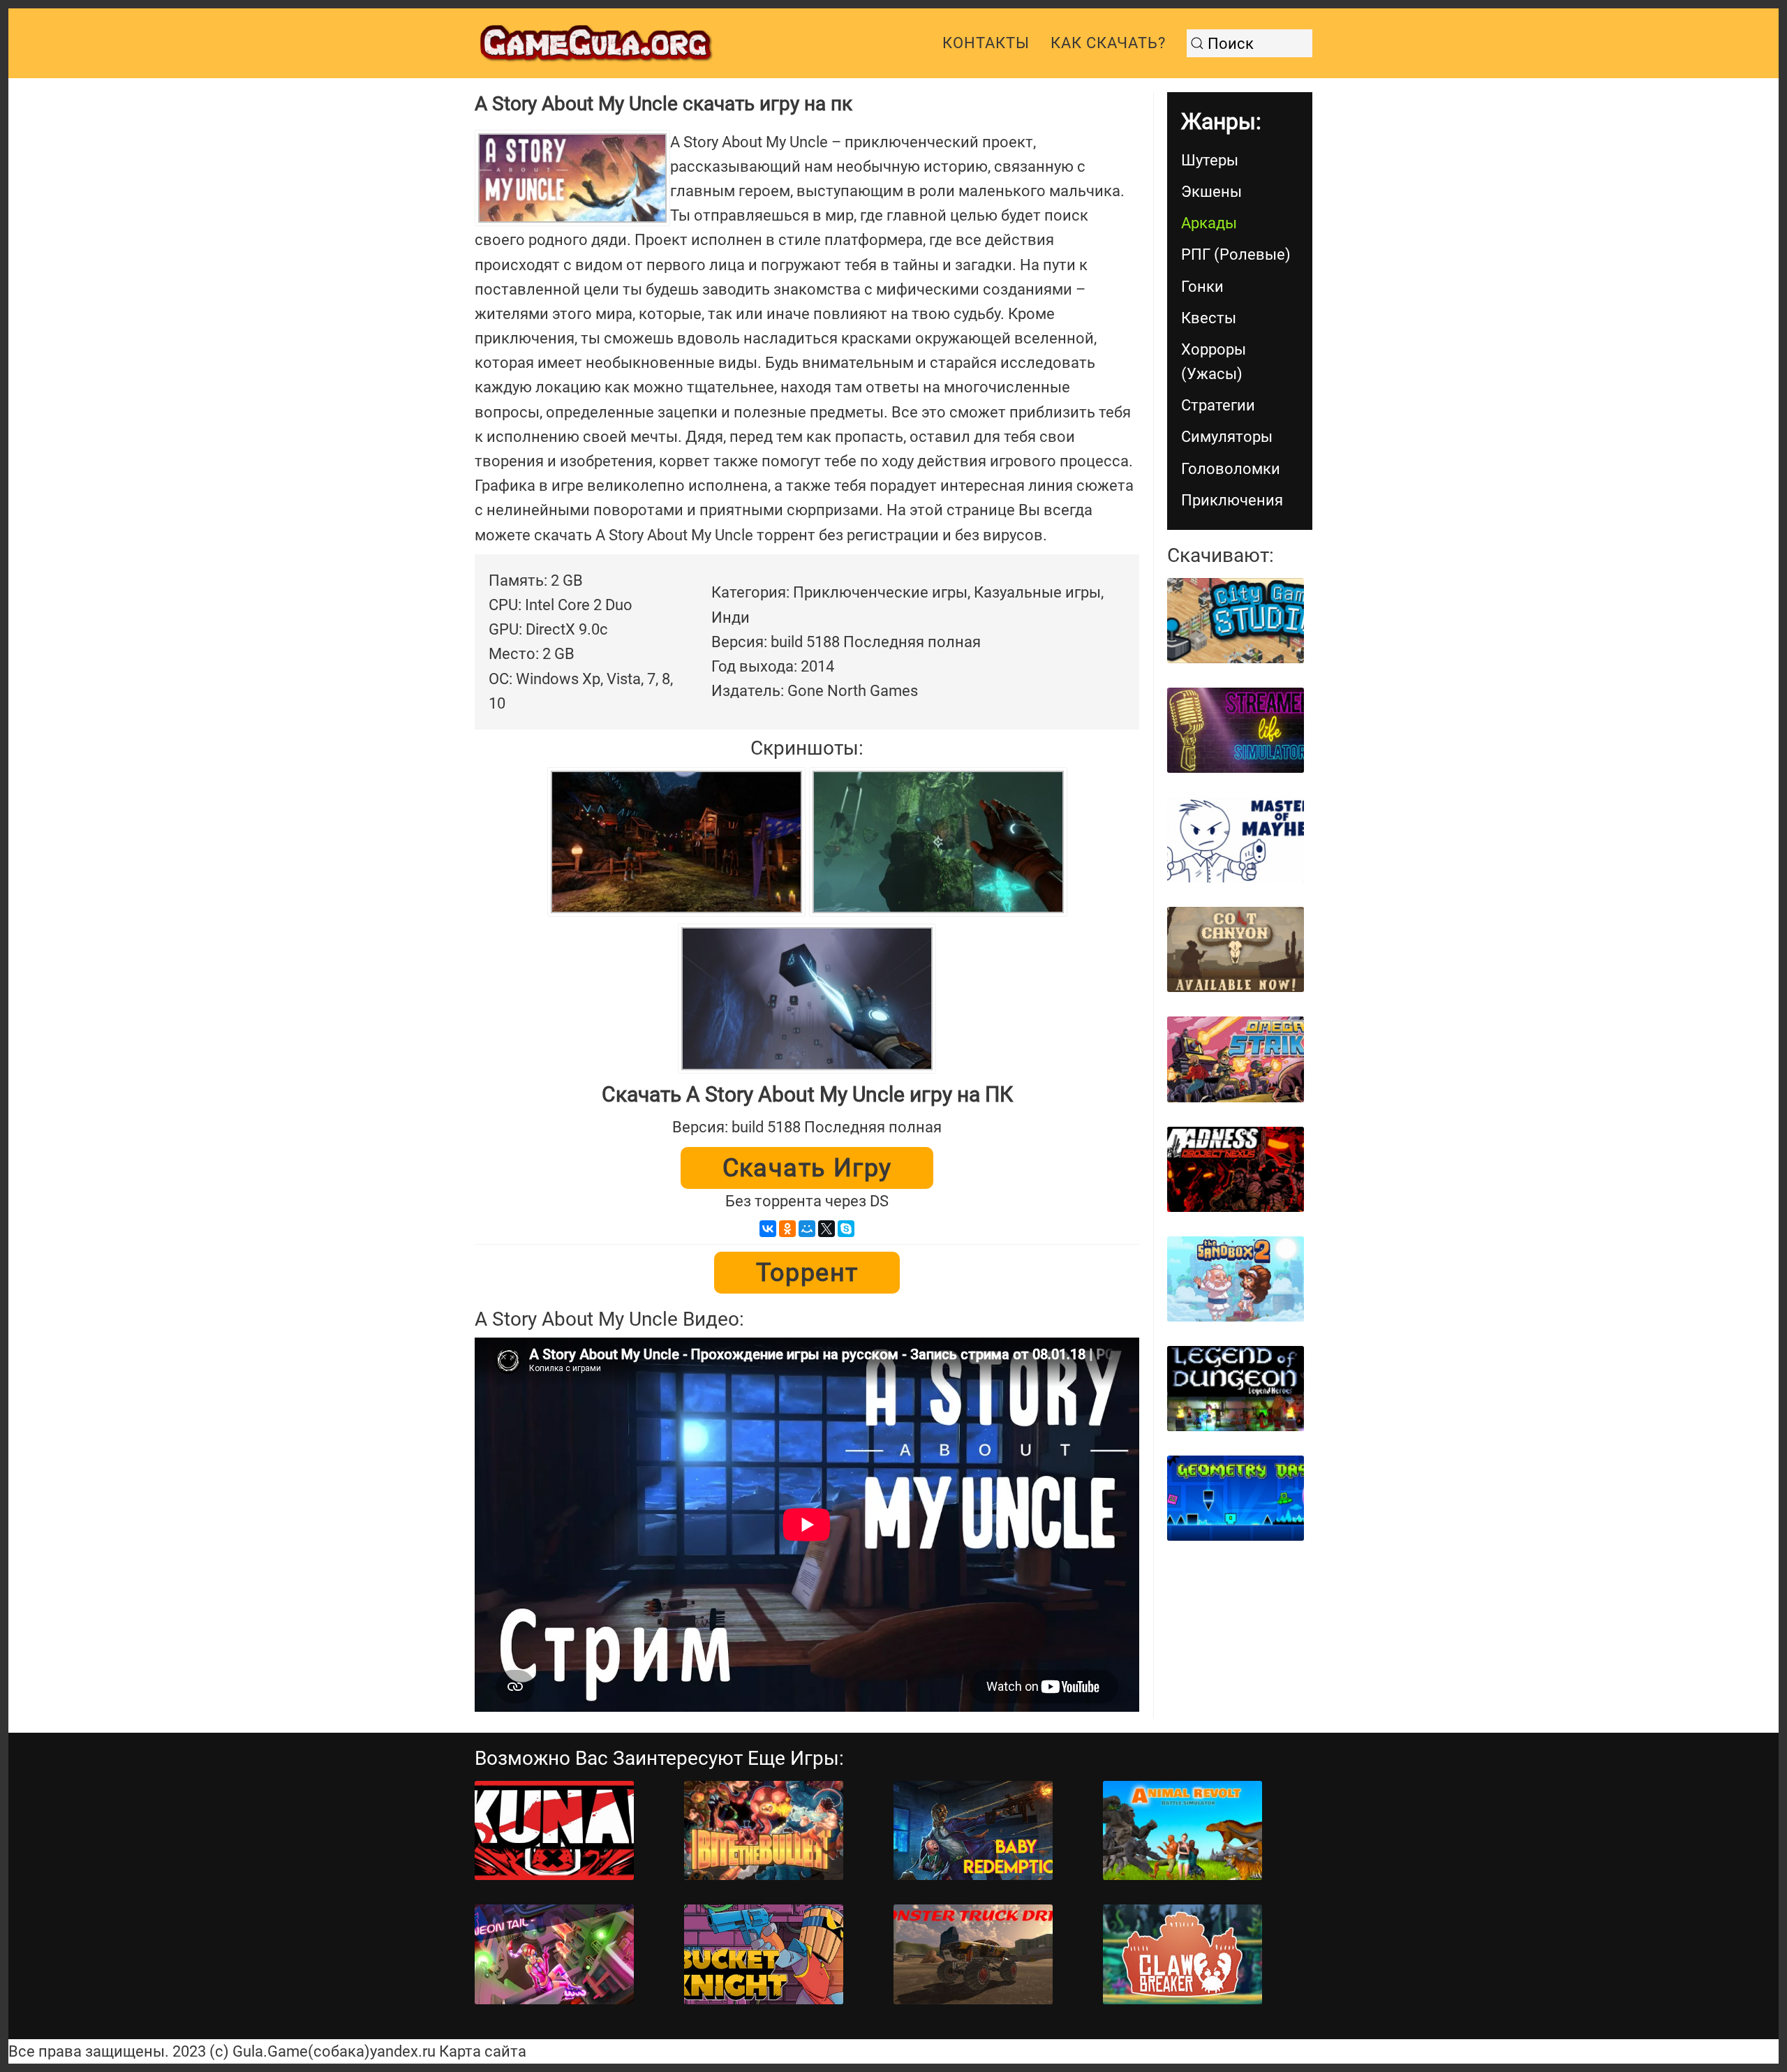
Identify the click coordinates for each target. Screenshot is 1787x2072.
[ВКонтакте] (768, 1229)
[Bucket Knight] (764, 1954)
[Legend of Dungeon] (1236, 1389)
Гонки (1202, 287)
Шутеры (1210, 160)
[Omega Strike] (1236, 1059)
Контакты (986, 43)
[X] (826, 1229)
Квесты (1209, 318)
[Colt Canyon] (1236, 949)
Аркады (1209, 223)
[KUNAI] (554, 1831)
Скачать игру (807, 1168)
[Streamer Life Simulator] (1236, 730)
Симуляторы (1227, 437)
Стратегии (1218, 405)
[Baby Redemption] (973, 1831)
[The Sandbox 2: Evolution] (1236, 1279)
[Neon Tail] (554, 1954)
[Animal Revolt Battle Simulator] (1182, 1831)
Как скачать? (1108, 43)
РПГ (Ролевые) (1236, 254)
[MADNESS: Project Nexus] (1236, 1169)
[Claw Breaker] (1182, 1954)
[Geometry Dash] (1236, 1498)
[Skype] (846, 1229)
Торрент (807, 1273)
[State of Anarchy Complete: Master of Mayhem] (1236, 840)
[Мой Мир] (807, 1229)
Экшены (1211, 192)
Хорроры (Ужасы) (1214, 362)
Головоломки (1231, 469)
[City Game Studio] (1236, 621)
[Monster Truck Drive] (973, 1954)
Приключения (1232, 500)
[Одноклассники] (787, 1229)
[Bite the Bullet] (764, 1831)
